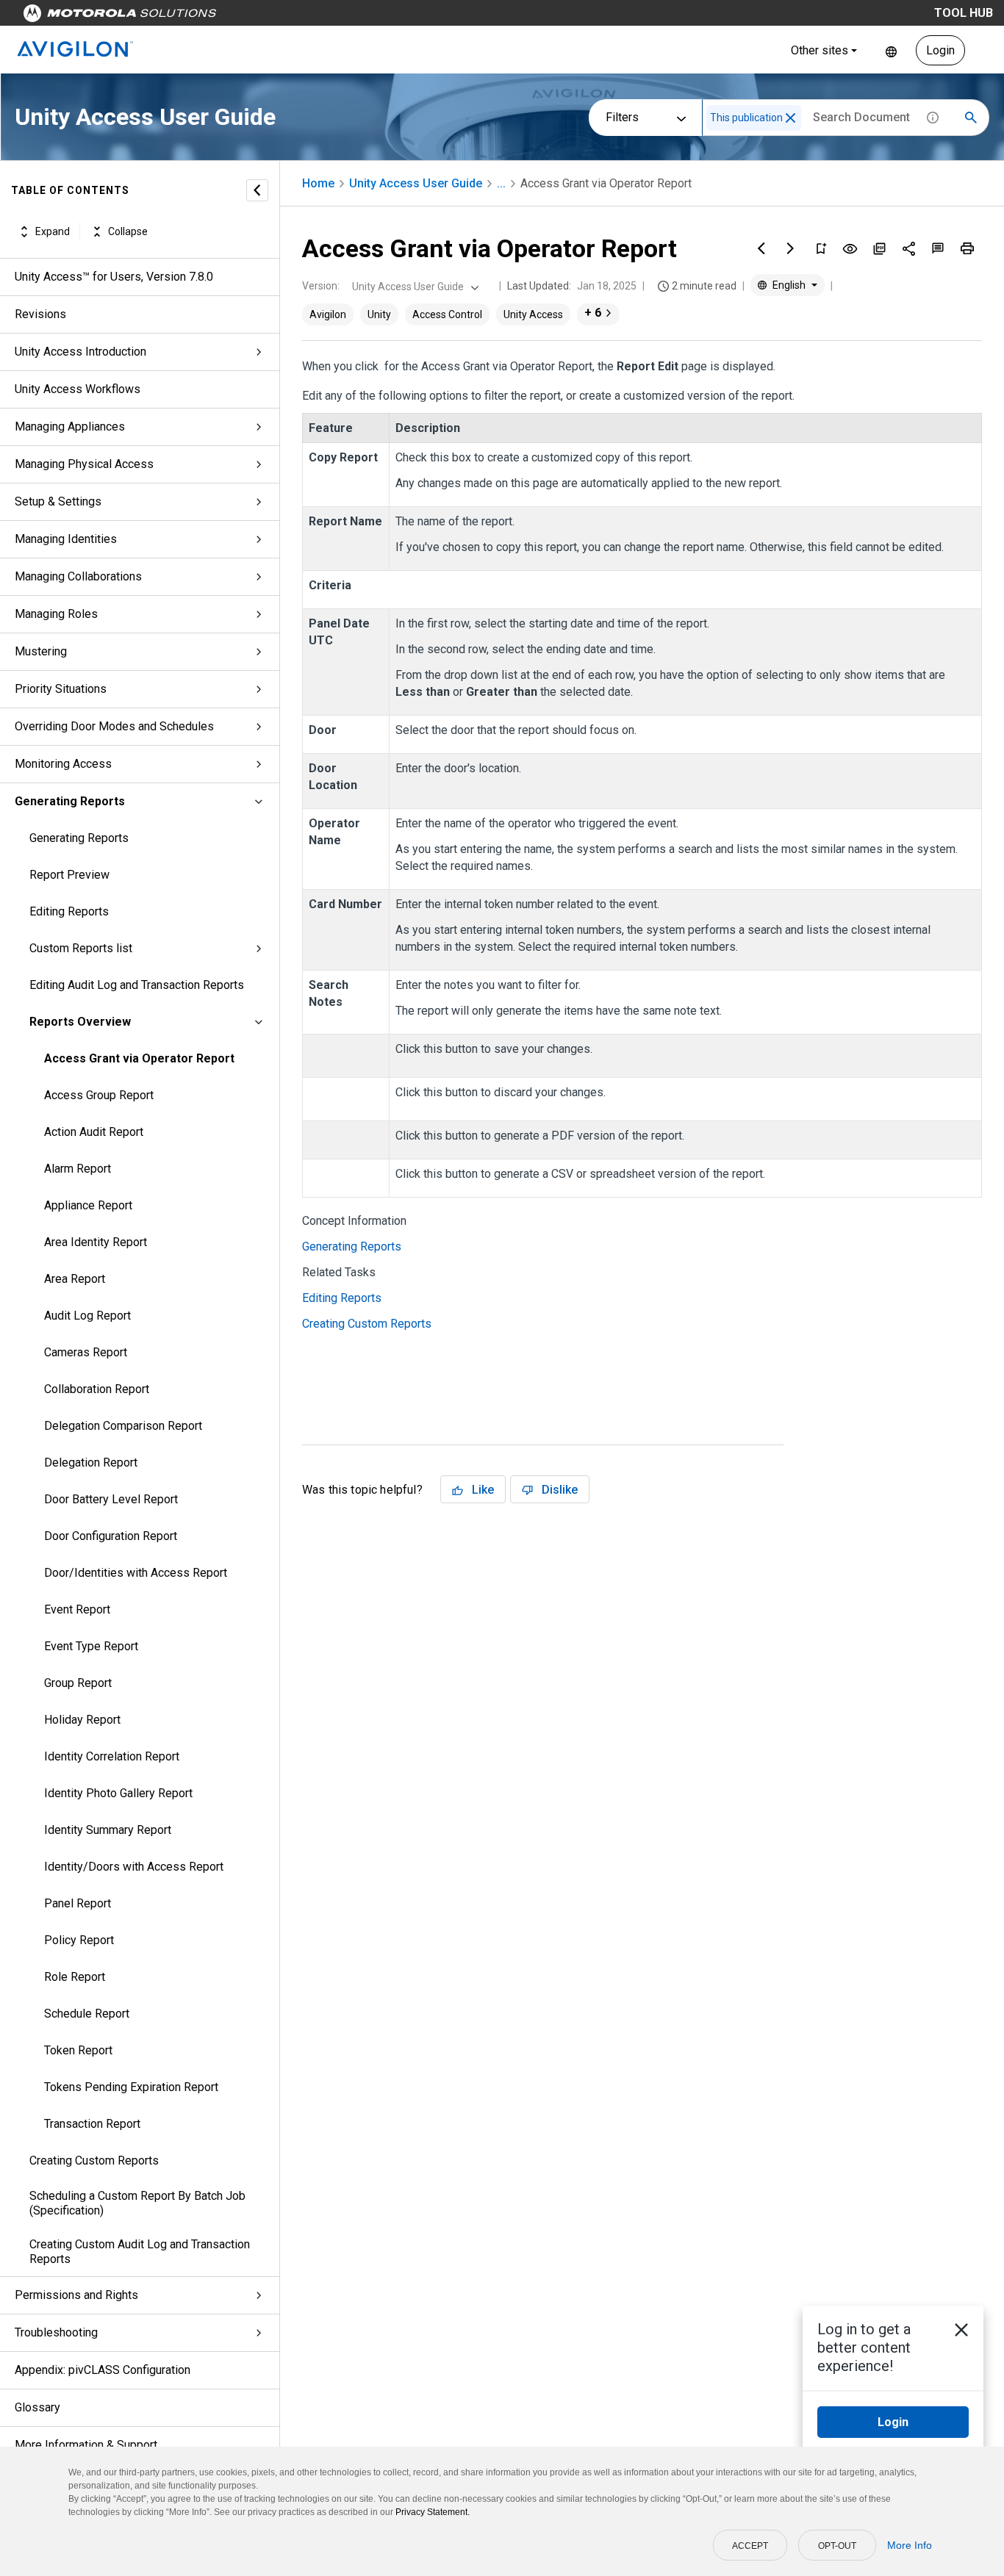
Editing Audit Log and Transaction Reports (137, 985)
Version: (321, 286)
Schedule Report (87, 2014)
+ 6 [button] (593, 313)
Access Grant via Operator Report (139, 1058)
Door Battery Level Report (111, 1499)
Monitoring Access (63, 764)
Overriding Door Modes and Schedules (114, 726)
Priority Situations (61, 689)
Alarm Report (78, 1169)
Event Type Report (91, 1646)
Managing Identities (66, 539)
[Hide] (257, 190)
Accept (750, 2546)
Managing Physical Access (84, 464)
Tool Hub (964, 13)
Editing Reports (69, 911)
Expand (53, 231)
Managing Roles (56, 614)
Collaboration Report (97, 1389)
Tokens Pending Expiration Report (131, 2087)
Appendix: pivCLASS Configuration (103, 2370)
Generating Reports (70, 801)
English (891, 50)
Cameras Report (86, 1352)
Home (318, 183)
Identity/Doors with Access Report (134, 1867)
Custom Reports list (81, 948)
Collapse (128, 231)
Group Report (78, 1683)
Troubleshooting (56, 2332)
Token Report (78, 2050)
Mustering (41, 651)
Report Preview (69, 875)
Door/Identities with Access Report (136, 1573)
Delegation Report (91, 1463)
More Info (910, 2545)
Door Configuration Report (111, 1536)
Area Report (75, 1279)
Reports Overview (80, 1022)
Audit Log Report (87, 1316)
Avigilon (328, 314)
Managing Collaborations (78, 576)
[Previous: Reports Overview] (761, 248)
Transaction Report (92, 2124)
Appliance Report (88, 1205)
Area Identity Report (96, 1242)
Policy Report (79, 1940)
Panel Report (78, 1903)
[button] (790, 118)
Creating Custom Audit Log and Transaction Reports (140, 2252)
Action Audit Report (94, 1132)
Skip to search (386, 17)
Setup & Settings (58, 501)
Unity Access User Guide (416, 183)
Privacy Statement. (433, 2512)
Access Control (447, 314)
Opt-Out (837, 2546)
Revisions (40, 314)
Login (940, 50)
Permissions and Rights (76, 2295)
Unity (379, 314)
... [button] (501, 183)
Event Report (77, 1609)
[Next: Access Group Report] (791, 248)
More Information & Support (86, 2445)
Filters (622, 117)
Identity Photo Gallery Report (118, 1793)
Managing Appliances (70, 427)
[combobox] (414, 287)
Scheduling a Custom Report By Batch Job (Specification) (137, 2203)
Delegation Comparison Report (123, 1426)
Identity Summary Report (108, 1830)
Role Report (75, 1977)
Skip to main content (281, 17)
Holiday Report (82, 1720)
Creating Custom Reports (94, 2161)
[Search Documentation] (971, 118)
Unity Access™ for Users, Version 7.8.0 (114, 277)
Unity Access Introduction (80, 352)
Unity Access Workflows (78, 389)
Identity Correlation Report (112, 1756)
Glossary (37, 2407)
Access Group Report (99, 1095)
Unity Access (533, 314)
